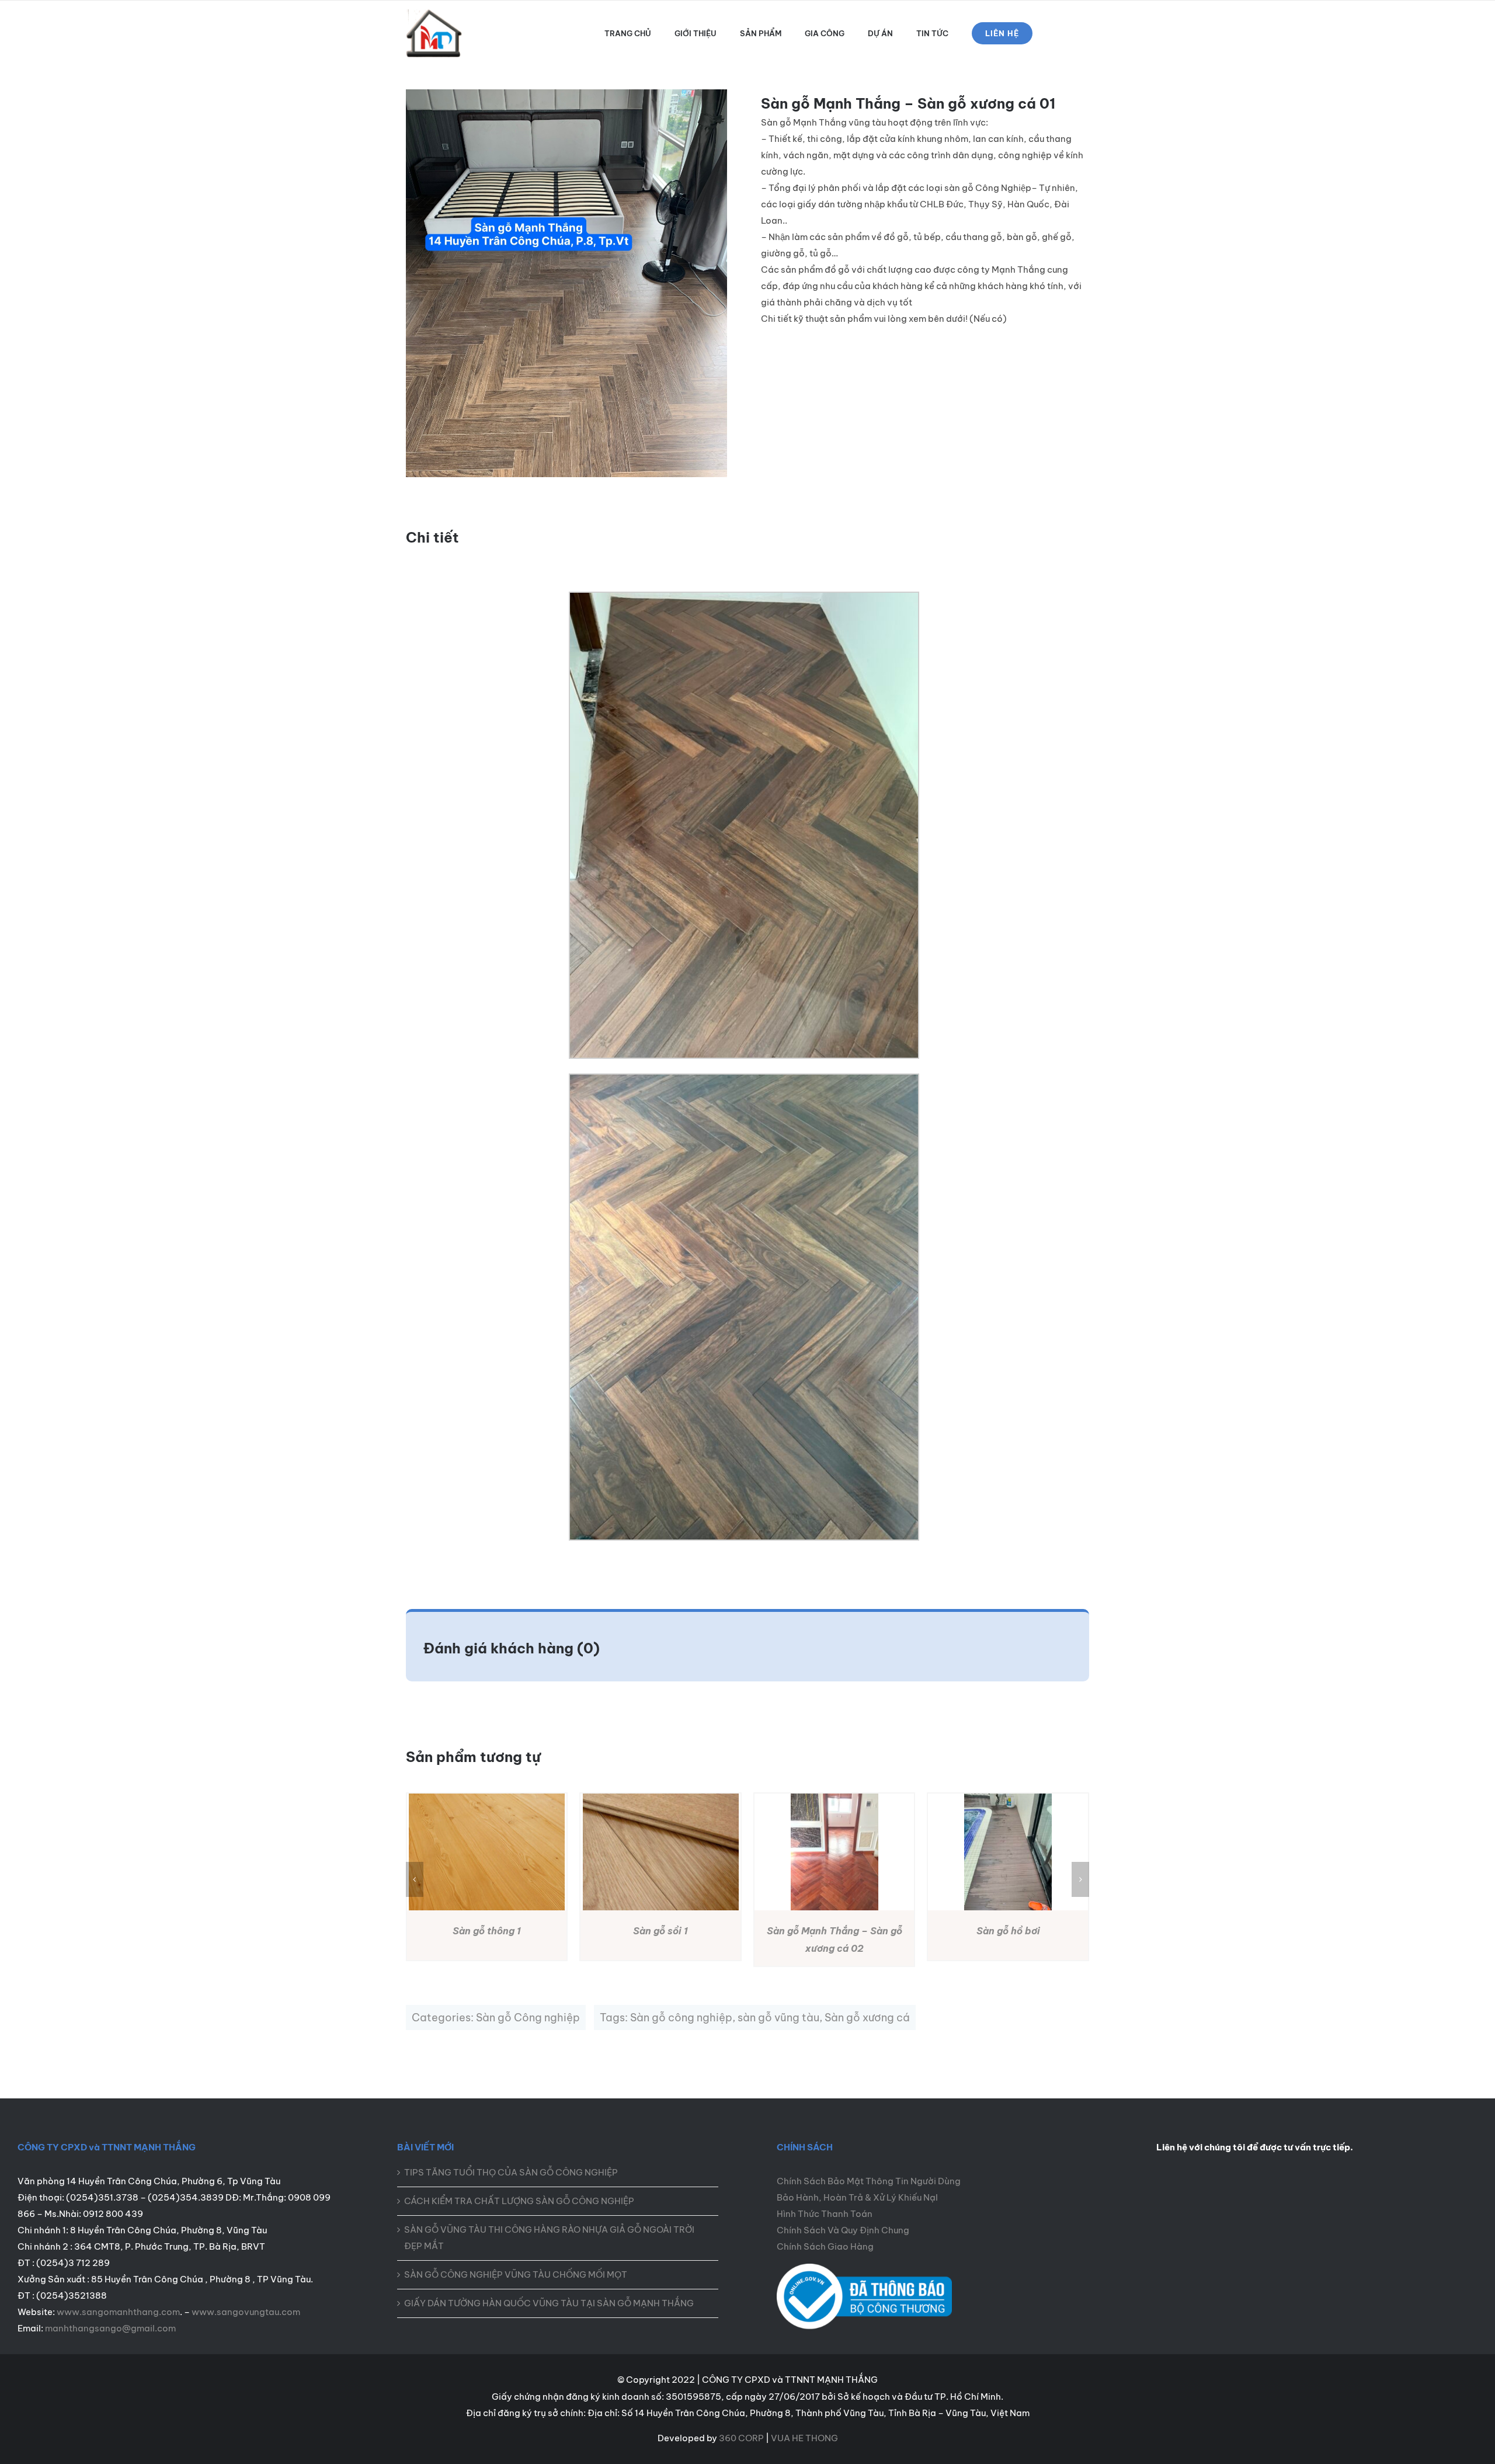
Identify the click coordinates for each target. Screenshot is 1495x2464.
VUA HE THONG (804, 2438)
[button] (415, 1879)
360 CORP (741, 2438)
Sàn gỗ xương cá (867, 2018)
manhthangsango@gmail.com (110, 2328)
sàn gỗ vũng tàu (778, 2018)
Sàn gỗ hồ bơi (1008, 1931)
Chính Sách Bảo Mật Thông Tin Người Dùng (869, 2181)
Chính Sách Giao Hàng (825, 2246)
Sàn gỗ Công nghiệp (528, 2018)
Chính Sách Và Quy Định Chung (843, 2230)
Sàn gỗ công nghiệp (681, 2018)
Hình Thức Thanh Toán (825, 2214)
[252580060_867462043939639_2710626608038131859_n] (864, 2268)
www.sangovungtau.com (246, 2312)
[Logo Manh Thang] (435, 14)
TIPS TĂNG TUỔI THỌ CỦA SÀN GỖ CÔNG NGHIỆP (511, 2172)
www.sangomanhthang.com (118, 2312)
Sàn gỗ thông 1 (487, 1931)
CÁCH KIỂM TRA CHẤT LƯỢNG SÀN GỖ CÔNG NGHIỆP (519, 2201)
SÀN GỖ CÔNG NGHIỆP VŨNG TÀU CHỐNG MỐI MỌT (516, 2274)
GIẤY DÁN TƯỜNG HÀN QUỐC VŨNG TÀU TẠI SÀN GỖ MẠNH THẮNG (549, 2303)
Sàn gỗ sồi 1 (660, 1931)
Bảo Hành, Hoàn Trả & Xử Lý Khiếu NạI (857, 2197)
